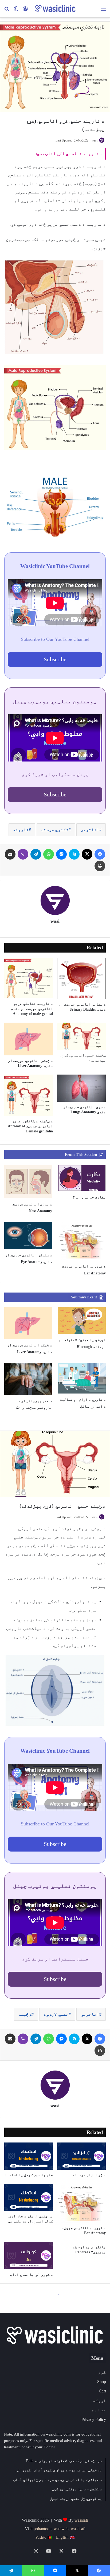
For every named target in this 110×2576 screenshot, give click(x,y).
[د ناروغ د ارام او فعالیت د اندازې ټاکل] (82, 1378)
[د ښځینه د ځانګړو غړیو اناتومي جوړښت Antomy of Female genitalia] (29, 1095)
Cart (102, 2391)
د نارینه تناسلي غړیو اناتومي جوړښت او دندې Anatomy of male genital (32, 1009)
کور (102, 2372)
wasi (95, 140)
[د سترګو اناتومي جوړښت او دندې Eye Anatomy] (28, 1236)
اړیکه (99, 2401)
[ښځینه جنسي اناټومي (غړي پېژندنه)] (81, 1036)
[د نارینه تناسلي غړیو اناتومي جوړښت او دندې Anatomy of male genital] (29, 978)
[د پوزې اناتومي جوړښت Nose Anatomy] (28, 1181)
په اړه (99, 2410)
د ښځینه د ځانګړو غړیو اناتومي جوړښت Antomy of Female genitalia (30, 1126)
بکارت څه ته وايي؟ (89, 1197)
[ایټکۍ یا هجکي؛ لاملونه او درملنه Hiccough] (82, 1321)
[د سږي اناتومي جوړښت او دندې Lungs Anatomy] (81, 1088)
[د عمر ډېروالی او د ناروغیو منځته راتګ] (28, 1379)
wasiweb (61, 2529)
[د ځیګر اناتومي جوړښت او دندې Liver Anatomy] (29, 1039)
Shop (102, 2382)
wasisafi (81, 2520)
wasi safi (78, 2529)
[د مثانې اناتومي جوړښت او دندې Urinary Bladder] (81, 979)
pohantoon (43, 2529)
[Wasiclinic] (55, 9)
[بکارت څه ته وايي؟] (82, 1178)
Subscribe (55, 659)
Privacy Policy (94, 2419)
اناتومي (90, 830)
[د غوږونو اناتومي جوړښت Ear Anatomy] (82, 1241)
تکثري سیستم (55, 830)
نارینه (21, 830)
